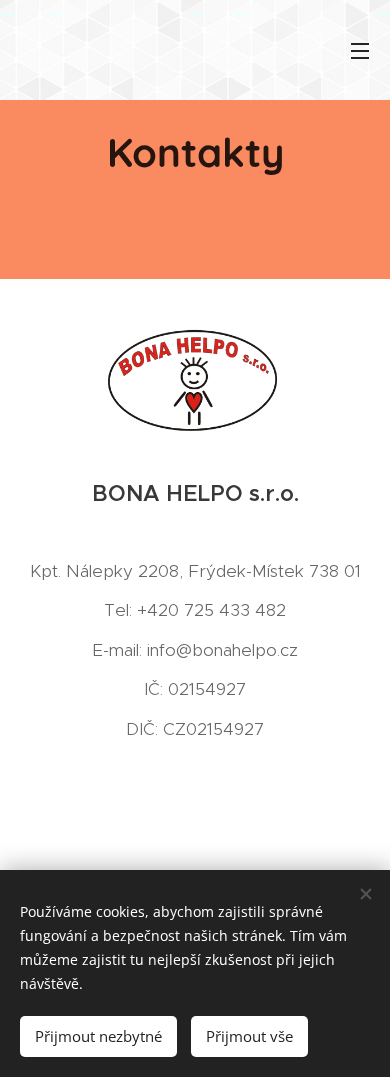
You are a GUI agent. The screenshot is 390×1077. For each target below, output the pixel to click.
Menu (360, 50)
